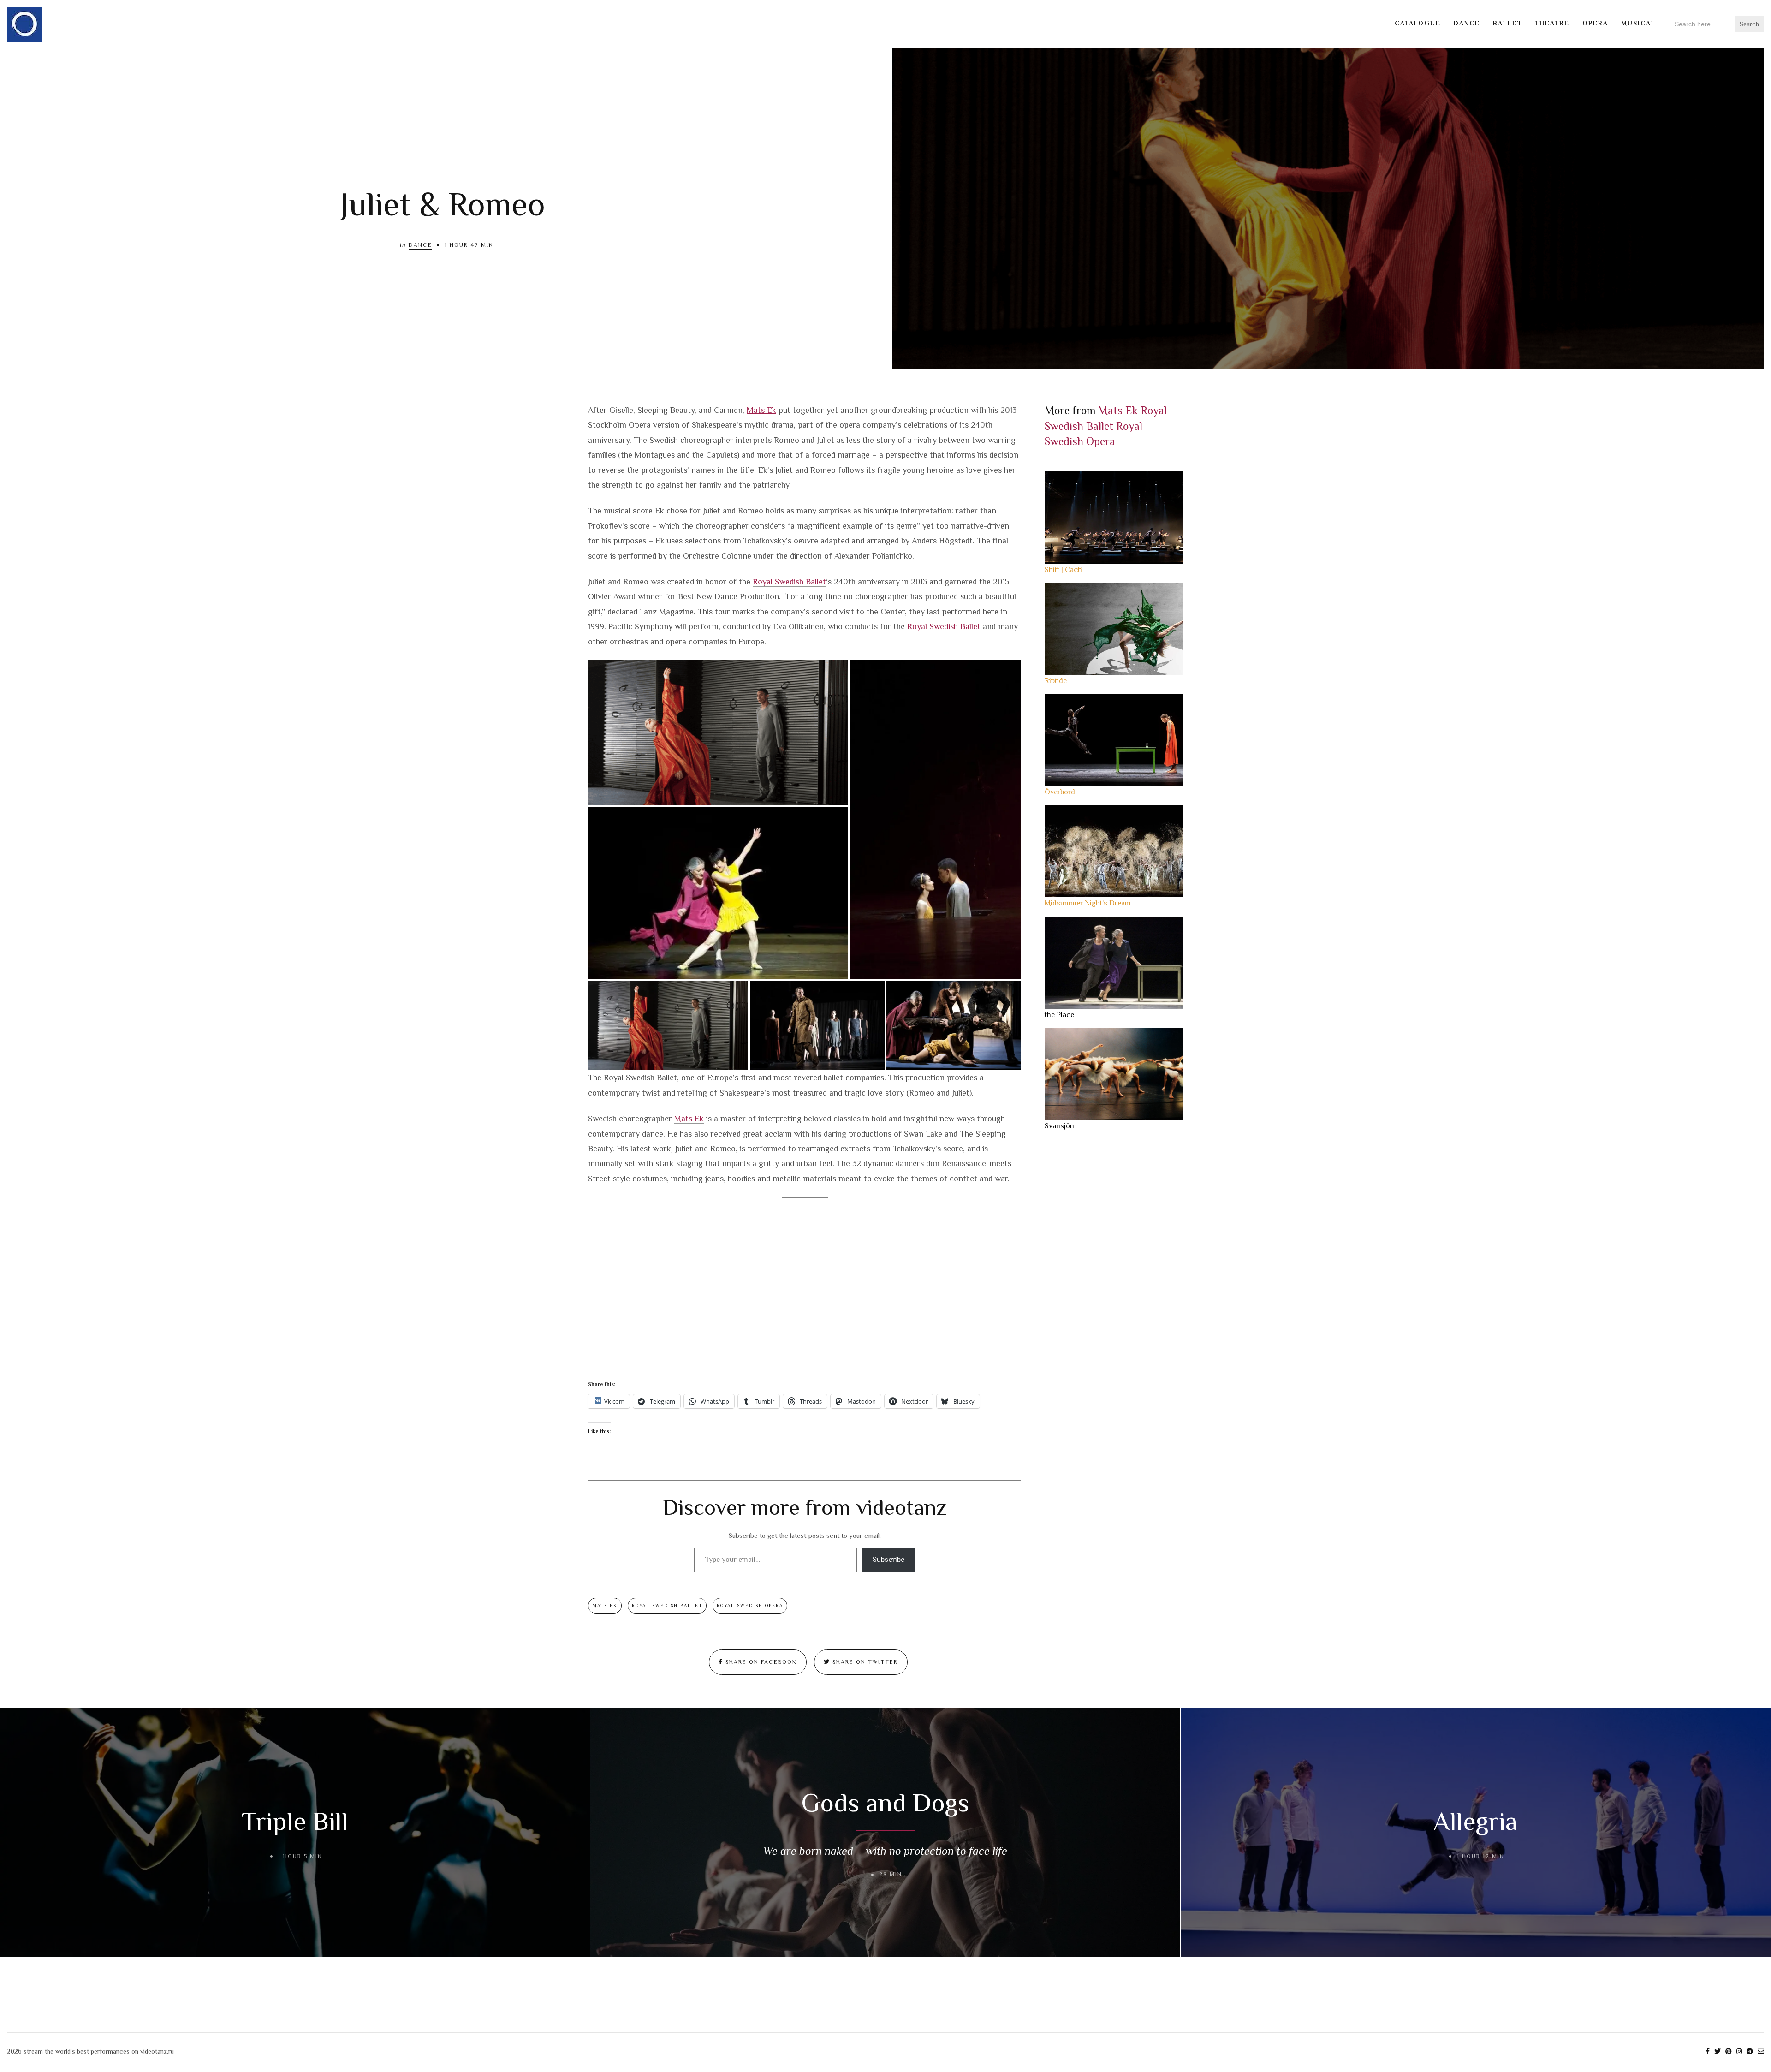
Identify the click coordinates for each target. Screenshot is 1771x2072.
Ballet (1507, 23)
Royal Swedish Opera (750, 1605)
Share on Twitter (864, 1662)
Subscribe (888, 1560)
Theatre (1552, 23)
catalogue (1418, 23)
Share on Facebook (760, 1662)
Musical (1638, 23)
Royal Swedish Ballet (789, 582)
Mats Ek (761, 410)
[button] (718, 733)
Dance (1467, 23)
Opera (1595, 23)
